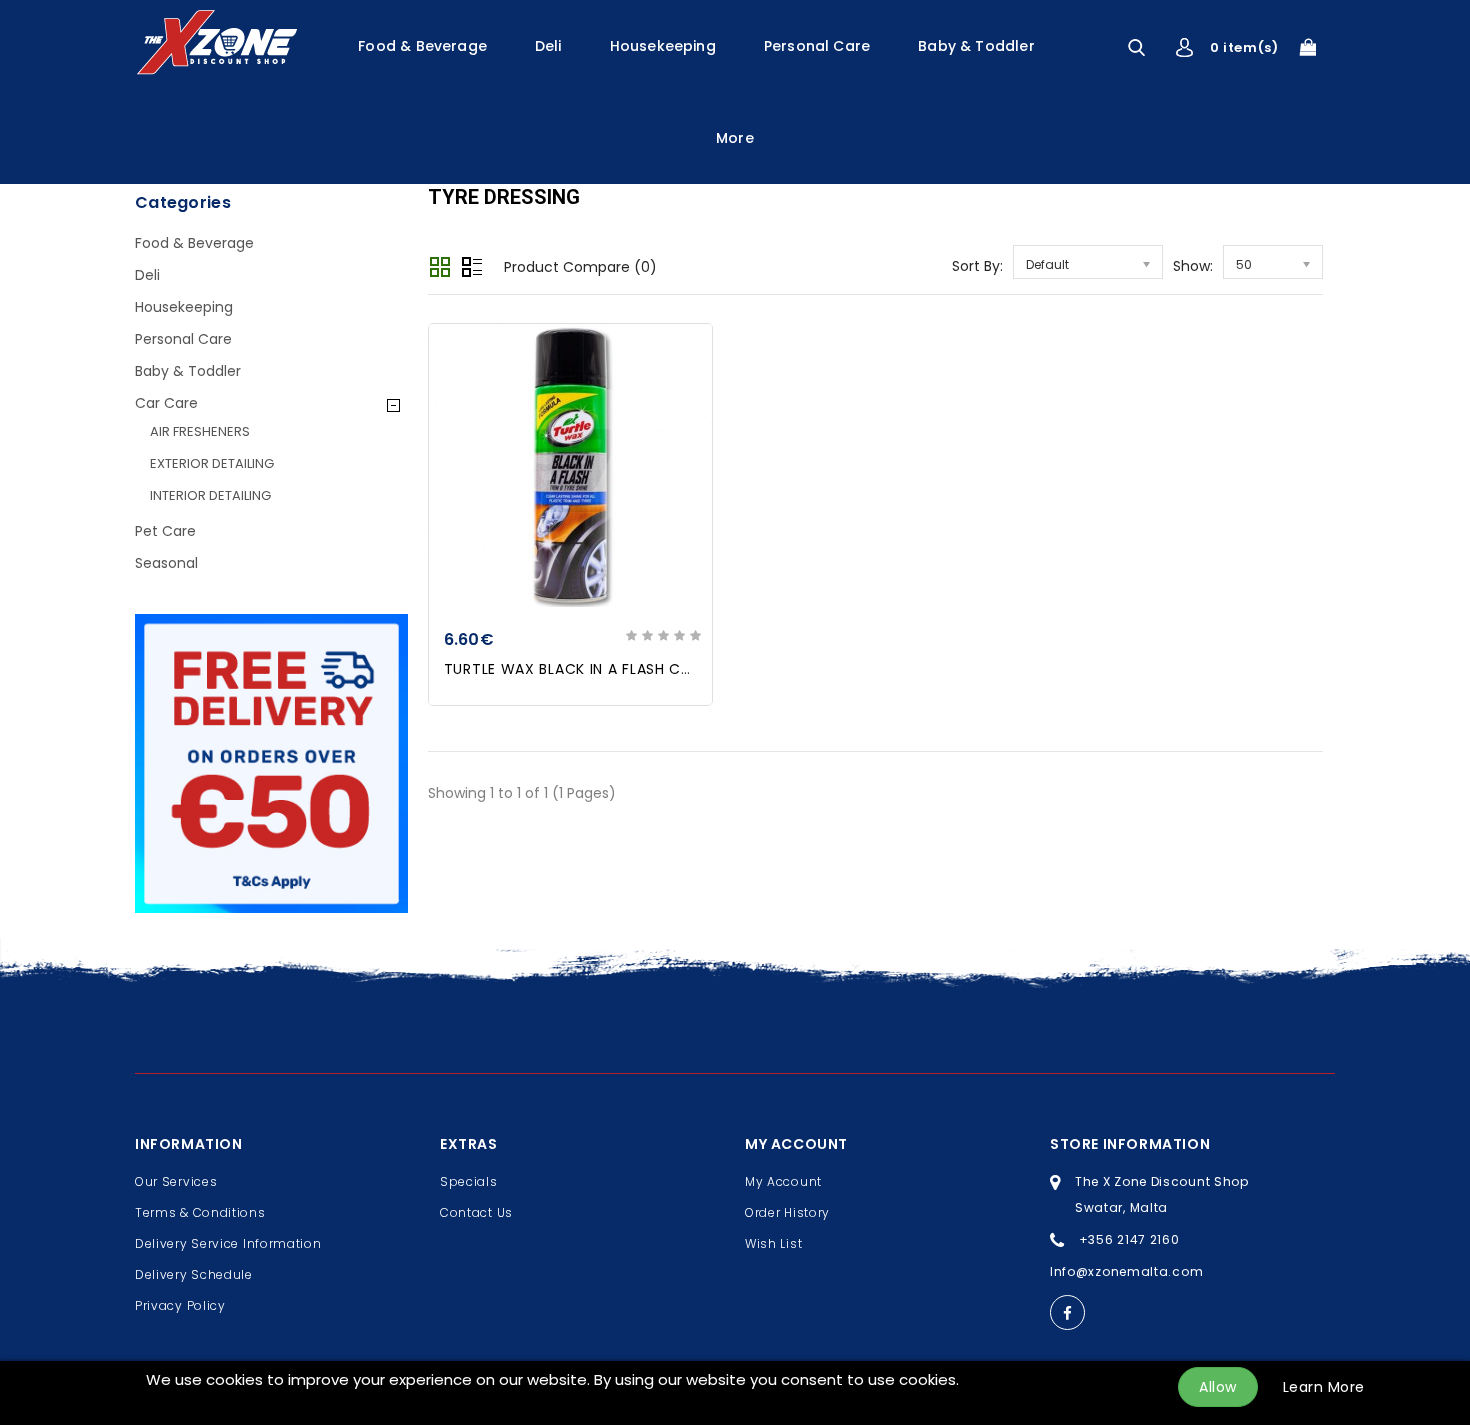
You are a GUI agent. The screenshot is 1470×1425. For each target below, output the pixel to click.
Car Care (166, 403)
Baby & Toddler (976, 46)
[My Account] (1184, 47)
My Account (783, 1181)
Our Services (176, 1181)
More (735, 138)
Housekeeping (663, 46)
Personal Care (817, 46)
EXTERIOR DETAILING (212, 463)
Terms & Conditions (200, 1212)
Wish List (773, 1243)
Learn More (1324, 1387)
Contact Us (476, 1212)
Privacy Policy (180, 1305)
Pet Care (165, 531)
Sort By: (977, 266)
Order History (787, 1212)
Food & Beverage (422, 46)
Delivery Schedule (194, 1274)
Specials (469, 1181)
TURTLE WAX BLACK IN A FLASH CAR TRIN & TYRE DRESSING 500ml (682, 669)
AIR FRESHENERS (200, 431)
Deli (548, 46)
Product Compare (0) (580, 267)
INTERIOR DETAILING (210, 495)
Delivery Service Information (228, 1243)
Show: (1193, 266)
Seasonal (166, 563)
